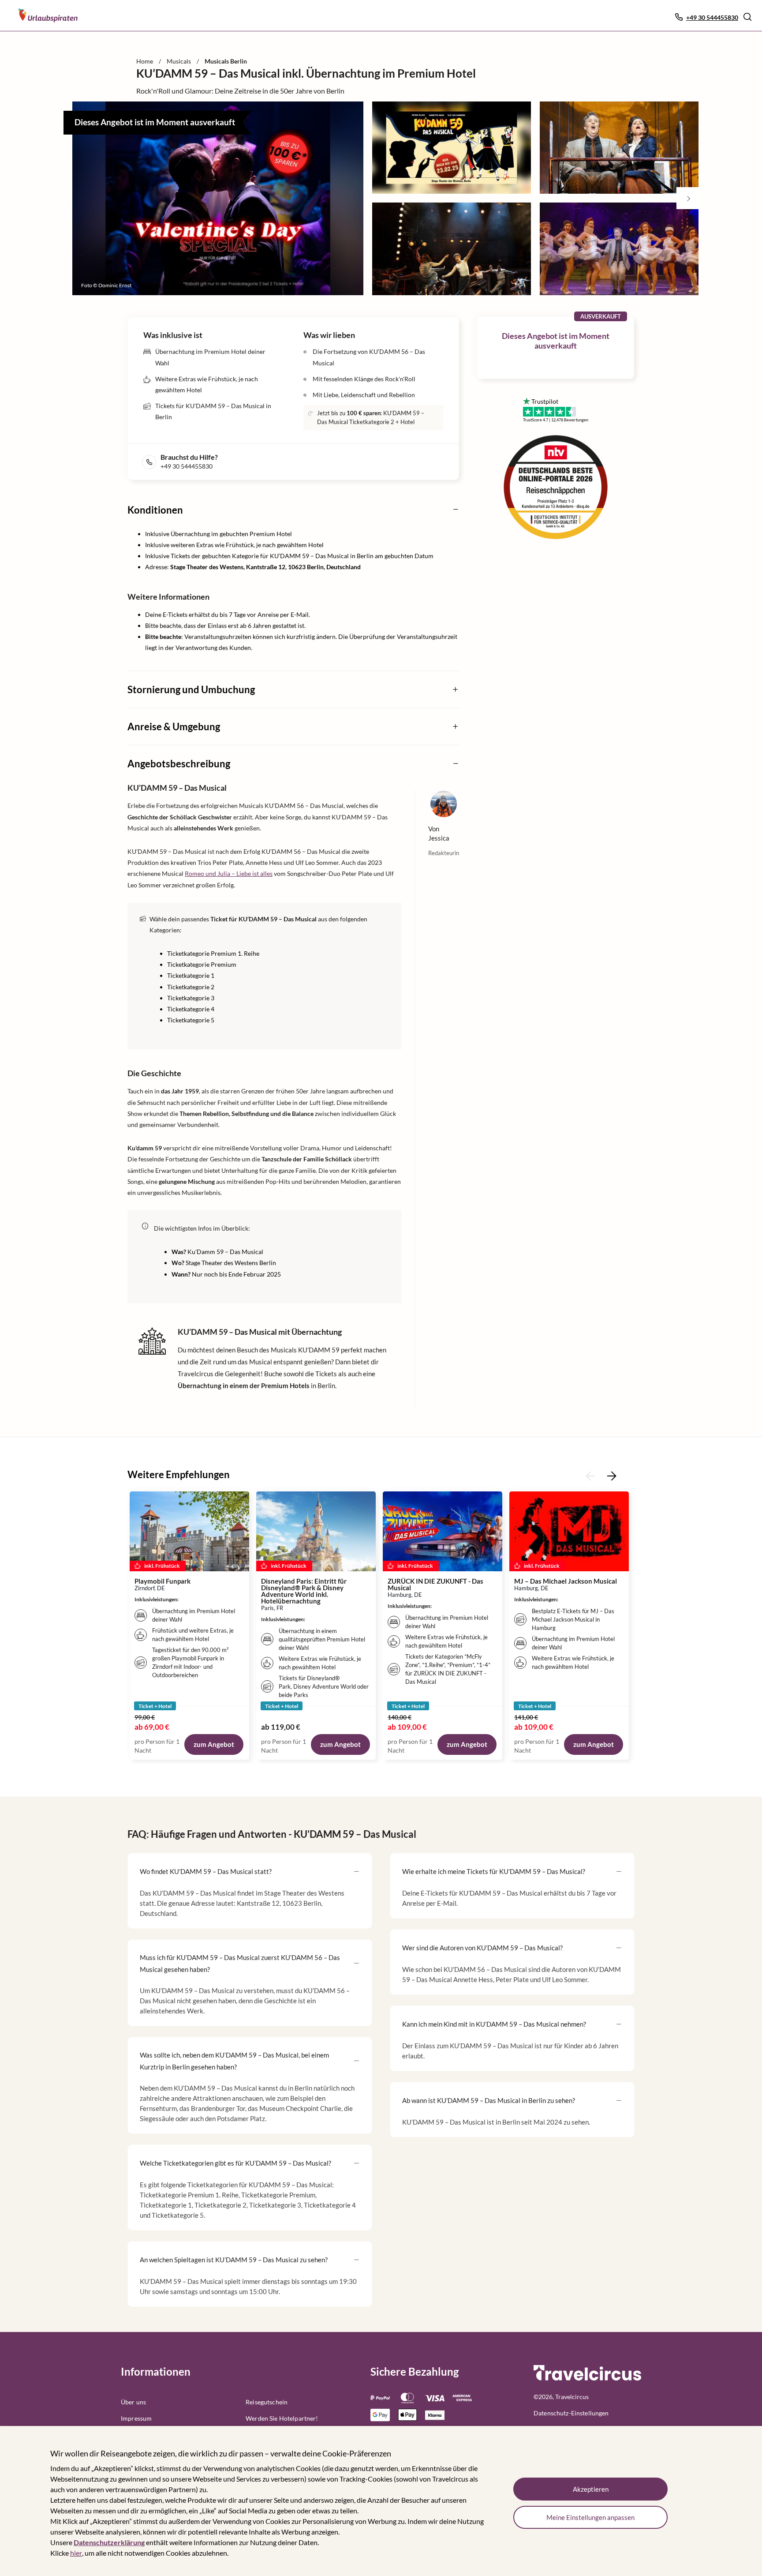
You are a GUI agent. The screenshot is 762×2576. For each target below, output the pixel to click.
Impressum (136, 2418)
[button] (747, 17)
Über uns (133, 2402)
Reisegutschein (267, 2402)
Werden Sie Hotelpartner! (282, 2418)
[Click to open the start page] (587, 2379)
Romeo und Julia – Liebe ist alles (229, 873)
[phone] (151, 462)
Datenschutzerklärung (109, 2542)
